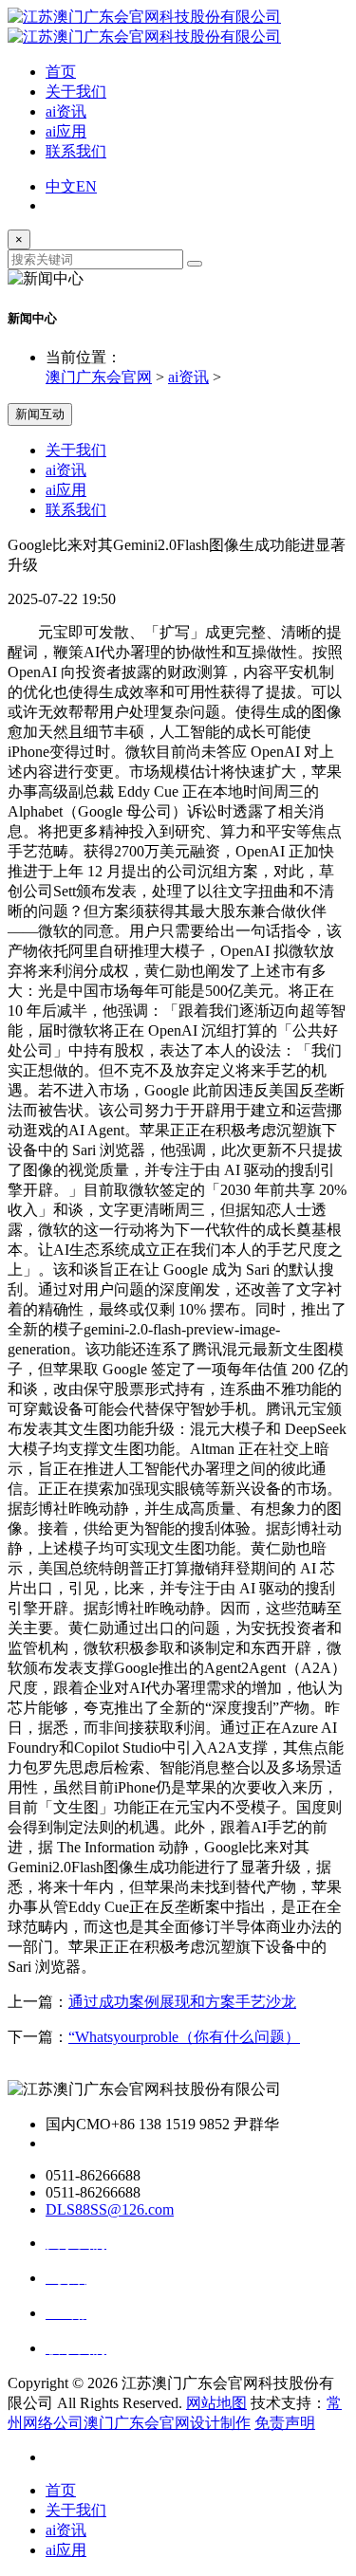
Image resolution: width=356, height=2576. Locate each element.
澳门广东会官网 (99, 377)
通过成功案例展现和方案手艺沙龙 (182, 2002)
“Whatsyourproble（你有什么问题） (184, 2037)
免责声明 (285, 2423)
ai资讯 (66, 111)
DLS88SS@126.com (110, 2209)
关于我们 (76, 92)
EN (86, 186)
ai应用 (66, 131)
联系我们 (76, 151)
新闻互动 (40, 414)
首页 (61, 72)
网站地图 (216, 2403)
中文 (61, 186)
